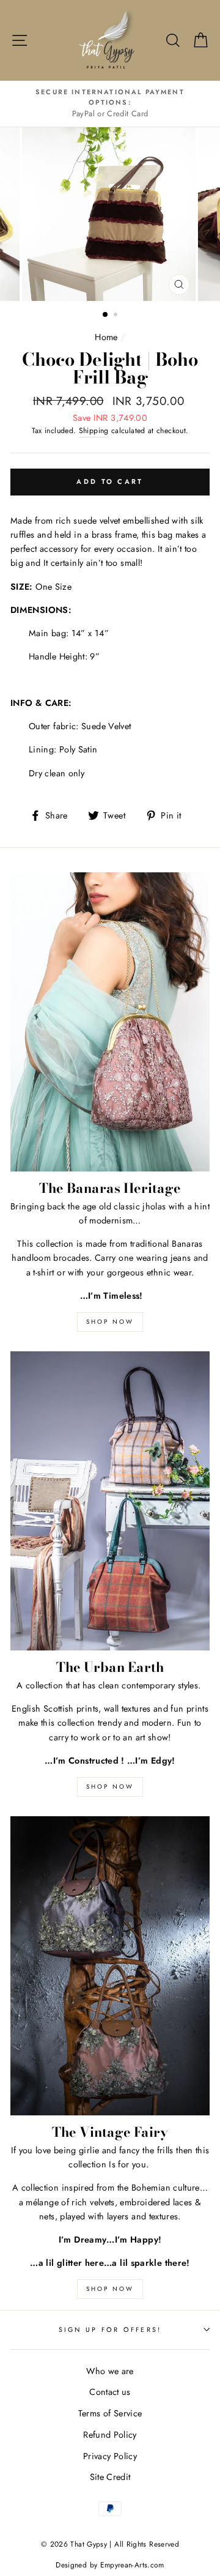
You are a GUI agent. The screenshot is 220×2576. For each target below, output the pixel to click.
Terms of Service (110, 2413)
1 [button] (106, 315)
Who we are (110, 2371)
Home (106, 337)
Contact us (110, 2392)
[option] (110, 104)
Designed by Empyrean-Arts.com (110, 2565)
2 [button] (117, 316)
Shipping (94, 431)
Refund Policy (110, 2435)
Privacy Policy (110, 2456)
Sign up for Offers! (110, 2329)
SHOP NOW (110, 1322)
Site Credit (110, 2477)
